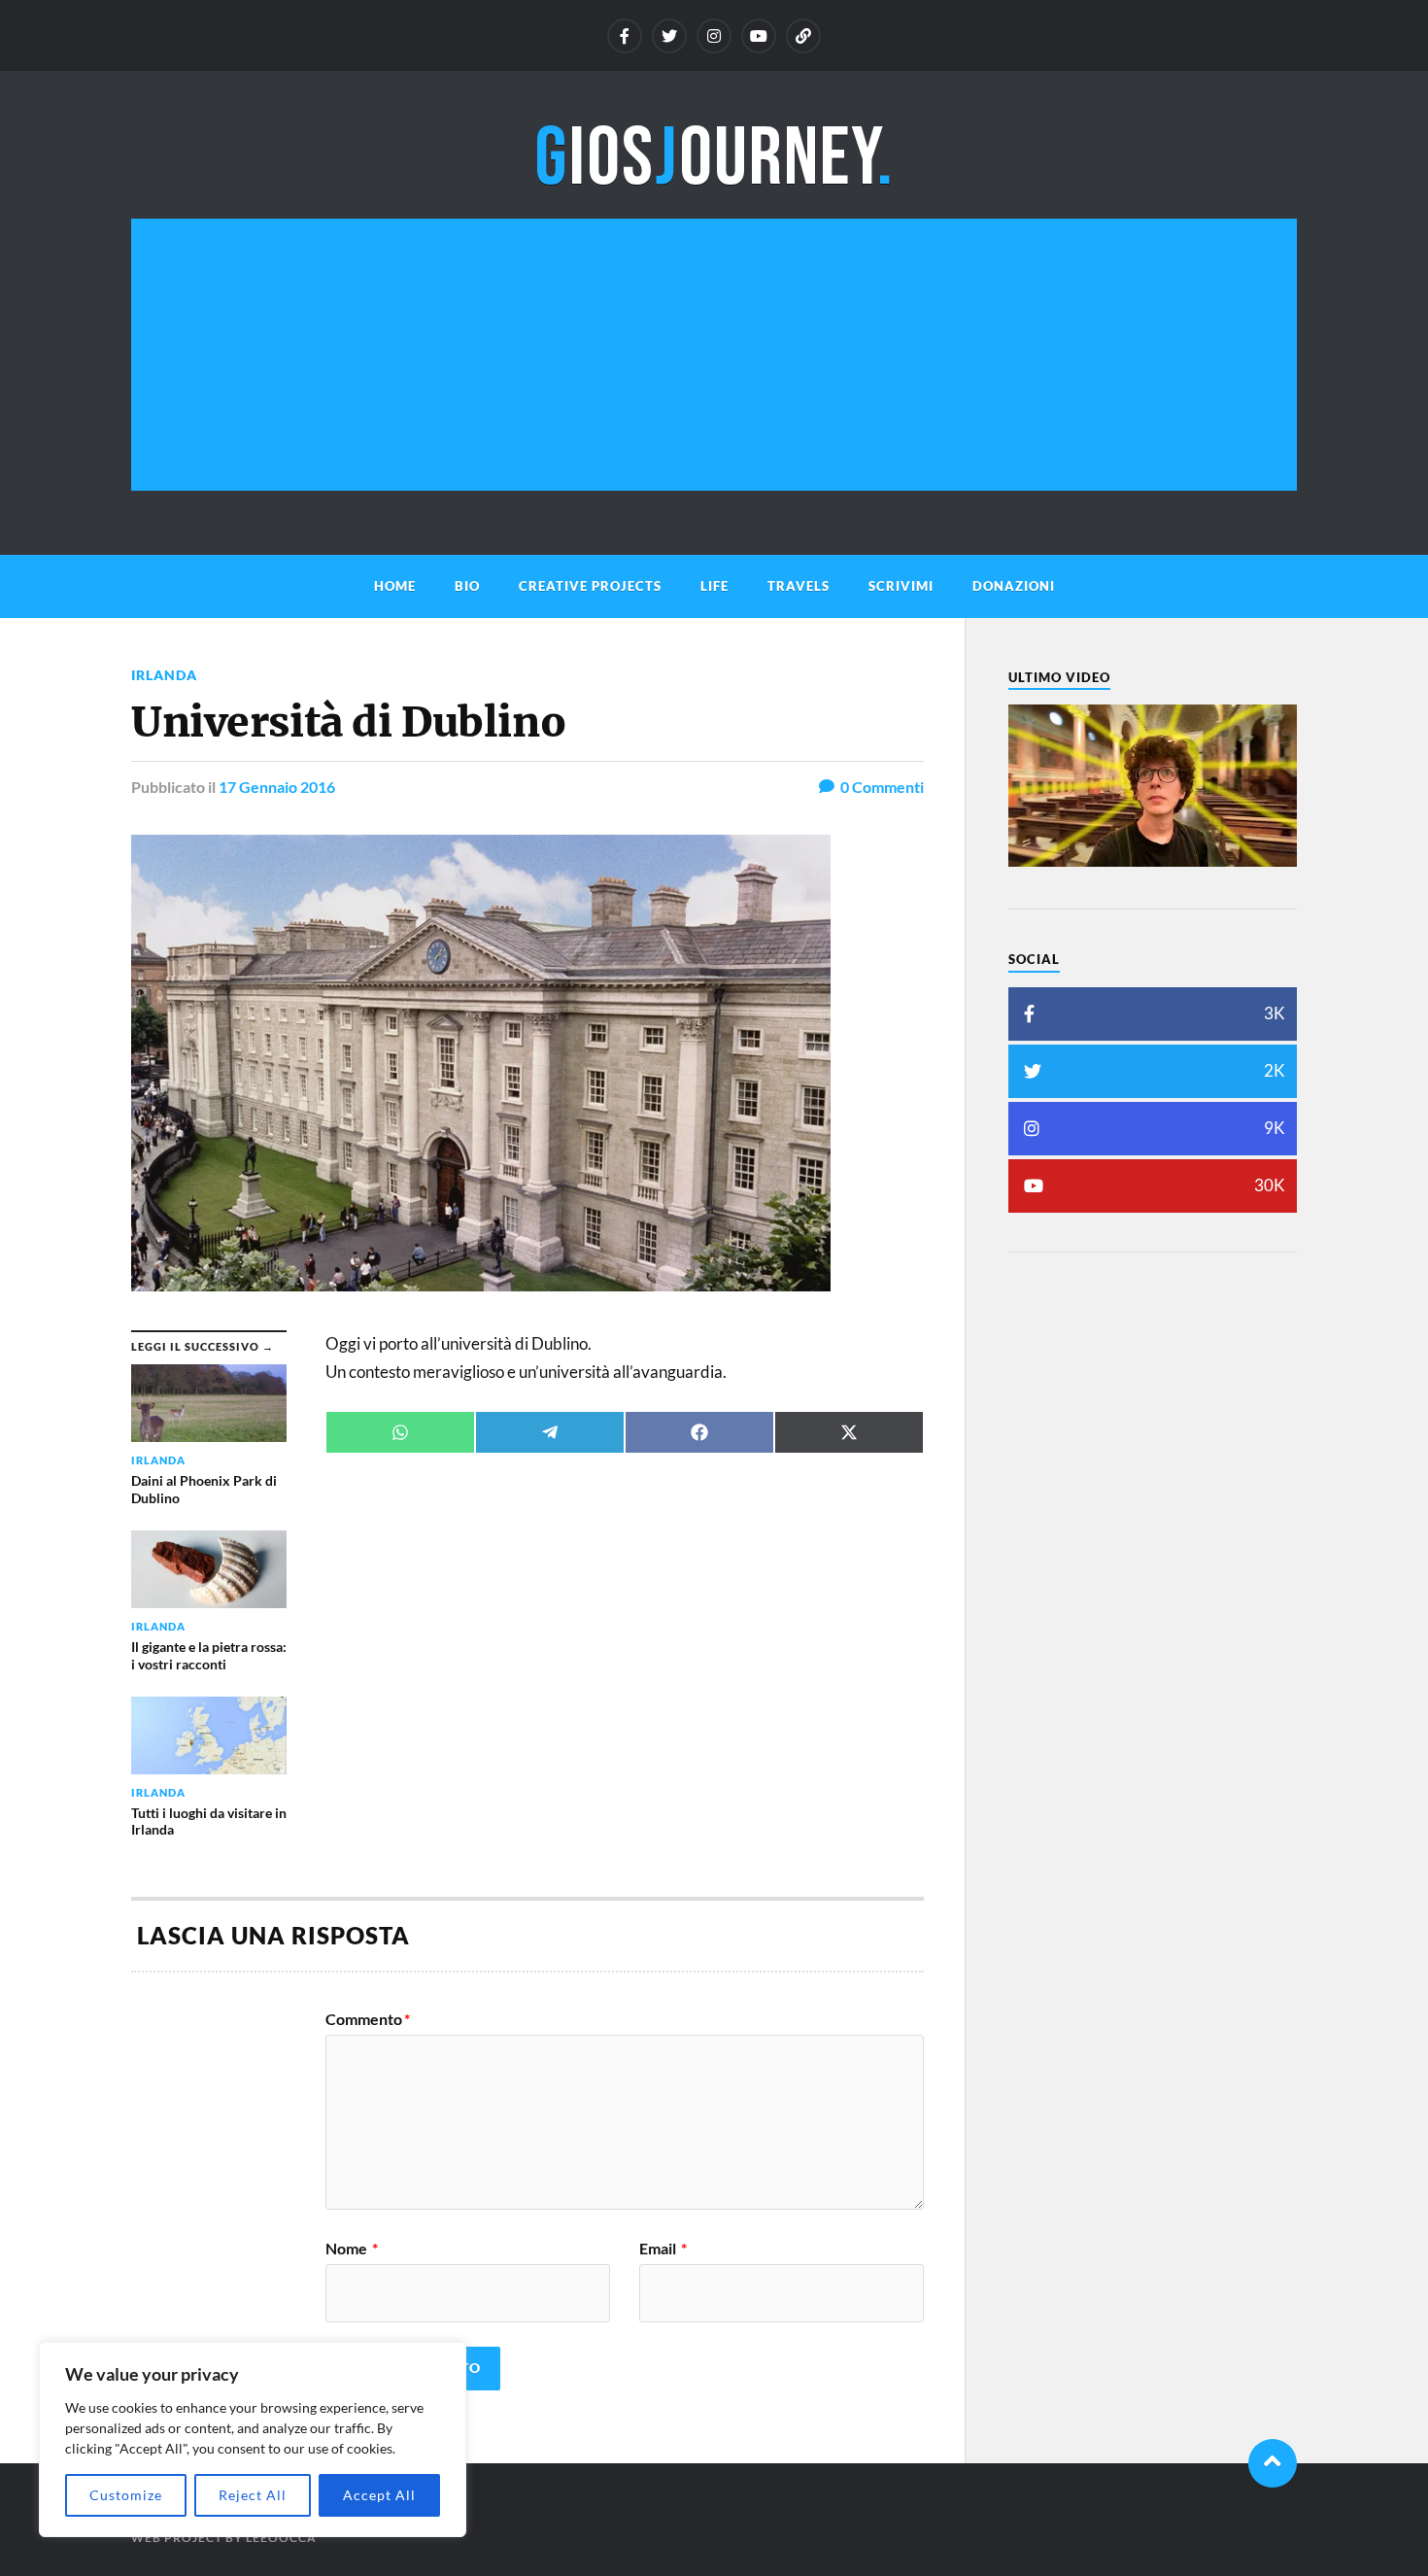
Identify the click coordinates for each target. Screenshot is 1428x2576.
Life (714, 586)
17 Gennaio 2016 (277, 787)
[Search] (803, 36)
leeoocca (281, 2538)
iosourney (714, 159)
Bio (467, 586)
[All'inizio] (1273, 2463)
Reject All (253, 2495)
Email (663, 2249)
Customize (126, 2495)
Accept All (379, 2495)
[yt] (759, 36)
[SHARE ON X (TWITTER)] (849, 1432)
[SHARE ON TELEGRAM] (550, 1432)
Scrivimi (901, 586)
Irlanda (164, 675)
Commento (368, 2019)
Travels (799, 586)
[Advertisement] (714, 355)
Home (395, 586)
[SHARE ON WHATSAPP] (400, 1432)
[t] (669, 36)
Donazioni (1014, 586)
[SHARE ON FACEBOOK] (699, 1432)
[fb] (625, 36)
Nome (352, 2249)
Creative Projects (590, 586)
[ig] (714, 36)
